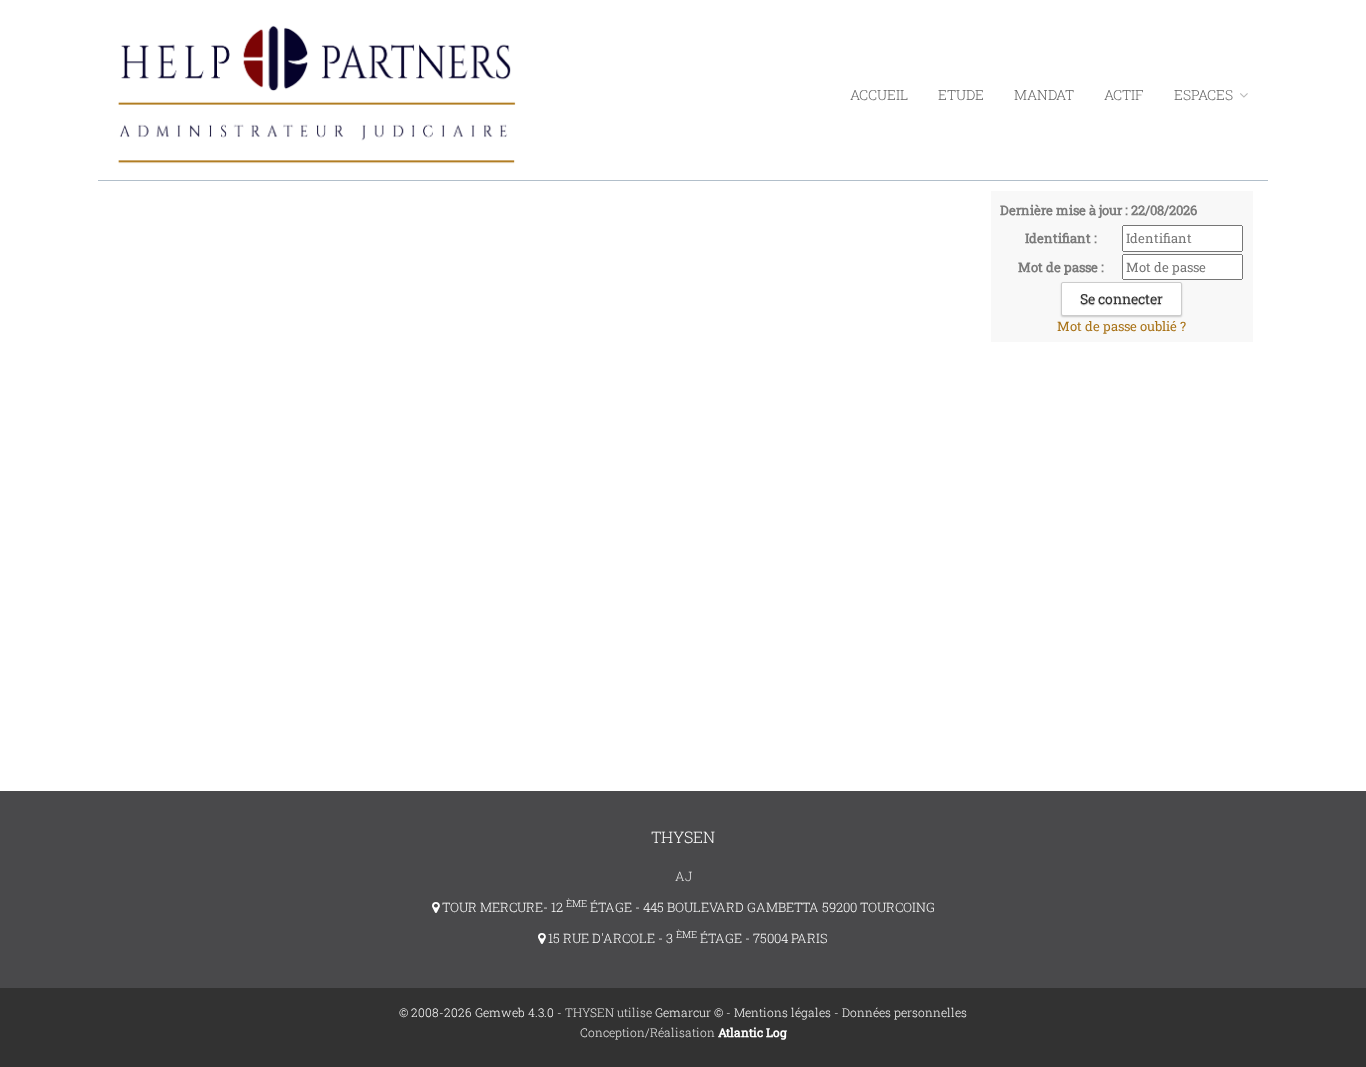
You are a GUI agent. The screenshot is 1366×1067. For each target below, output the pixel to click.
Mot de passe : (1061, 267)
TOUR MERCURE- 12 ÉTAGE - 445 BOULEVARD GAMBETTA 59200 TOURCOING (687, 907)
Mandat (1044, 94)
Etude (961, 94)
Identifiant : (1061, 238)
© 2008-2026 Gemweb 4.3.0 (476, 1012)
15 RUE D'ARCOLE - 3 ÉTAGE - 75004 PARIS (686, 938)
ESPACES (1205, 94)
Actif (1124, 94)
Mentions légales (782, 1012)
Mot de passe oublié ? (1121, 326)
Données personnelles (904, 1012)
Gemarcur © (689, 1012)
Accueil (879, 94)
